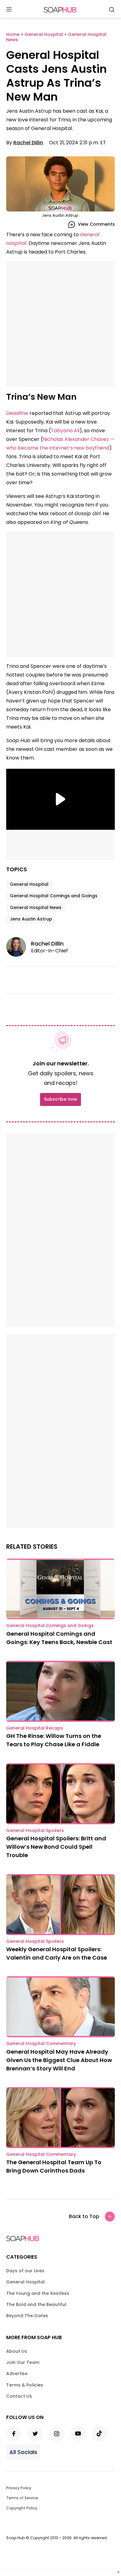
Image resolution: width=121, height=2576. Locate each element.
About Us (17, 2351)
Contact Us (19, 2396)
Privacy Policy (19, 2488)
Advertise (17, 2374)
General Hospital (29, 884)
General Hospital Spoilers (35, 1830)
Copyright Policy (22, 2508)
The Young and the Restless (38, 2293)
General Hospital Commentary (41, 2043)
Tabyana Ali (65, 431)
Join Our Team (23, 2362)
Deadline (17, 413)
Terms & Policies (25, 2385)
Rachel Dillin (28, 143)
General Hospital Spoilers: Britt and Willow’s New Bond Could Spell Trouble (56, 1847)
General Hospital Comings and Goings (54, 896)
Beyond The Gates (27, 2316)
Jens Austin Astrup (31, 919)
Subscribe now (60, 1099)
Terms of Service (22, 2498)
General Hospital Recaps (35, 1728)
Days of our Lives (25, 2271)
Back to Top (84, 2216)
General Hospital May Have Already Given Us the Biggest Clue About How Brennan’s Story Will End (59, 2060)
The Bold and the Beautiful (36, 2304)
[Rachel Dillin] (19, 947)
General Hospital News (36, 907)
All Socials (23, 2452)
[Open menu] (9, 10)
